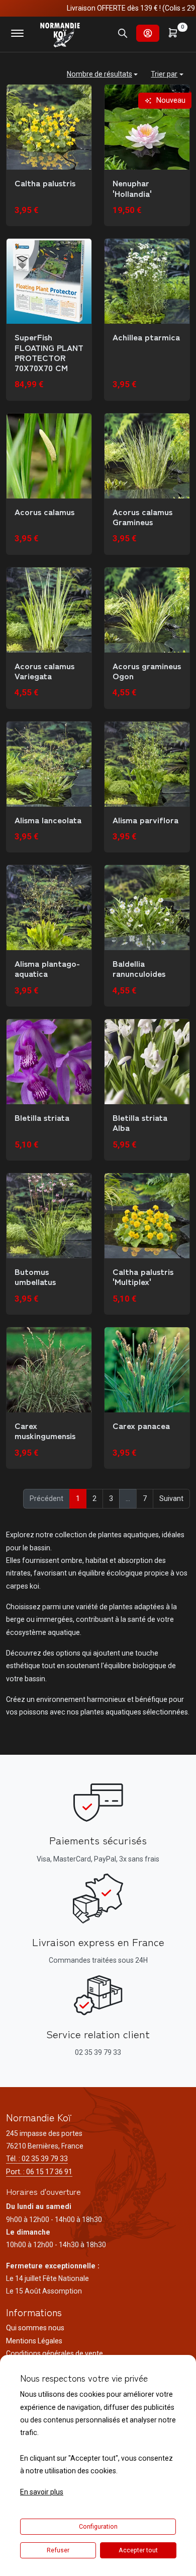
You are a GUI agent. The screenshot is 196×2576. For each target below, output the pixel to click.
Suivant (171, 1498)
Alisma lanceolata (48, 820)
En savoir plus (42, 2492)
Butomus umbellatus (35, 1277)
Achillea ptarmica (146, 337)
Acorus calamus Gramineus (142, 517)
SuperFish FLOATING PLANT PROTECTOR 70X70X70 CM (49, 352)
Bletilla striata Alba (140, 1123)
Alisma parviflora (145, 820)
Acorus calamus (44, 512)
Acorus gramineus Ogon (147, 671)
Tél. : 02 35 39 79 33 (37, 2159)
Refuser (58, 2550)
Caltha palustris (45, 183)
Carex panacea (141, 1425)
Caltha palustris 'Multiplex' (143, 1277)
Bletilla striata (42, 1117)
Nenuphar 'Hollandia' (132, 188)
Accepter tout (138, 2550)
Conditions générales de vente (55, 2353)
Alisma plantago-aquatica (47, 969)
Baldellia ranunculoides (139, 969)
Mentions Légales (34, 2341)
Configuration (98, 2527)
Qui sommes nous (35, 2328)
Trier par (164, 74)
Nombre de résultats (100, 74)
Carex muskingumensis (45, 1431)
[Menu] (17, 33)
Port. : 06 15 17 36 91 (39, 2172)
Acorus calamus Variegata (44, 671)
